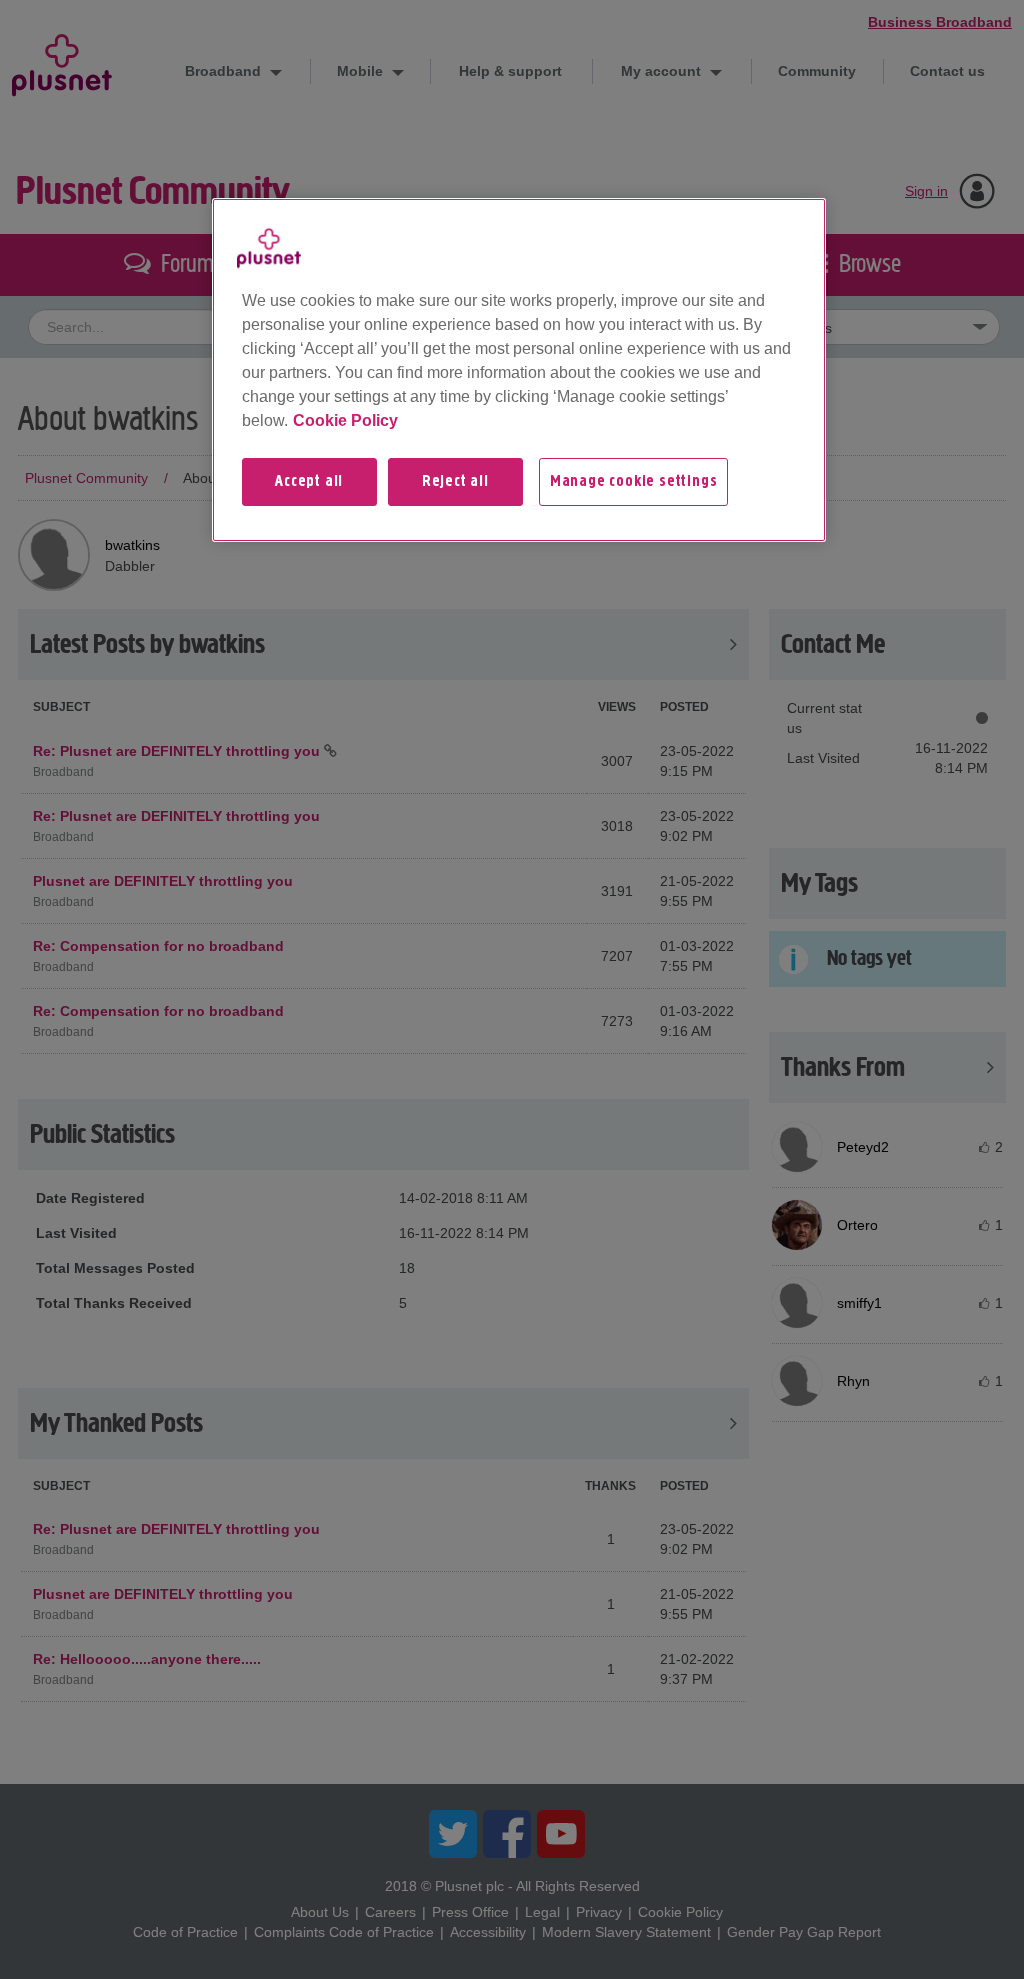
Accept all (309, 482)
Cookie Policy (345, 420)
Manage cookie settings (634, 482)
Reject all (455, 482)
